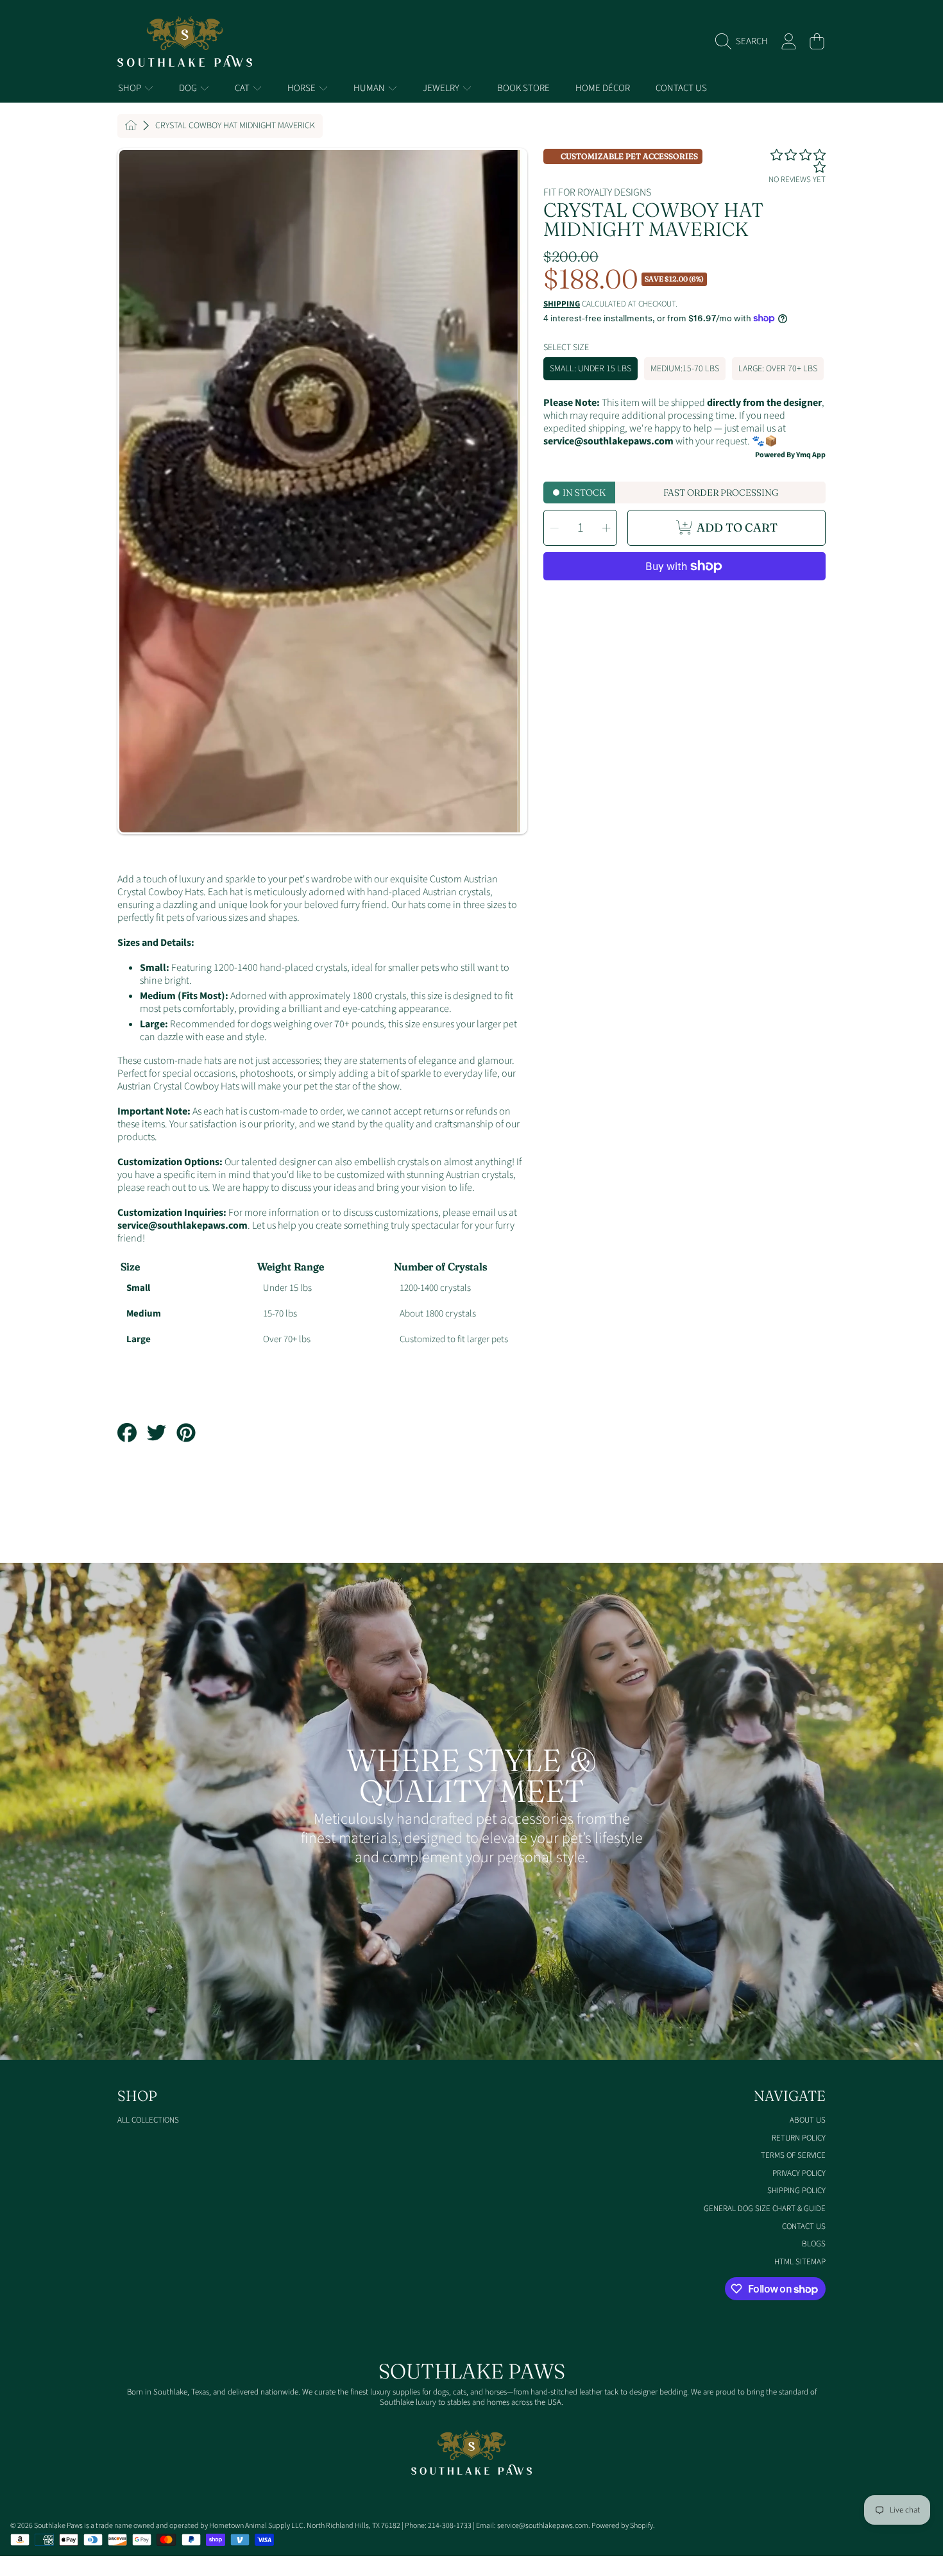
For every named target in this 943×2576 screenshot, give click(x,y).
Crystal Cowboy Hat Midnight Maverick (235, 126)
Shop (131, 88)
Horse (302, 88)
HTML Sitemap (800, 2262)
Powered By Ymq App (790, 455)
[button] (745, 42)
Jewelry (442, 88)
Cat (243, 88)
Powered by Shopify (622, 2526)
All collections (148, 2120)
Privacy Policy (799, 2173)
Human (370, 88)
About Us (808, 2120)
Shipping (562, 304)
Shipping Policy (796, 2191)
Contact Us (804, 2227)
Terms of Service (793, 2155)
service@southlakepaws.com (183, 1225)
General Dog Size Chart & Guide (765, 2209)
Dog (189, 88)
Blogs (814, 2244)
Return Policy (799, 2138)
